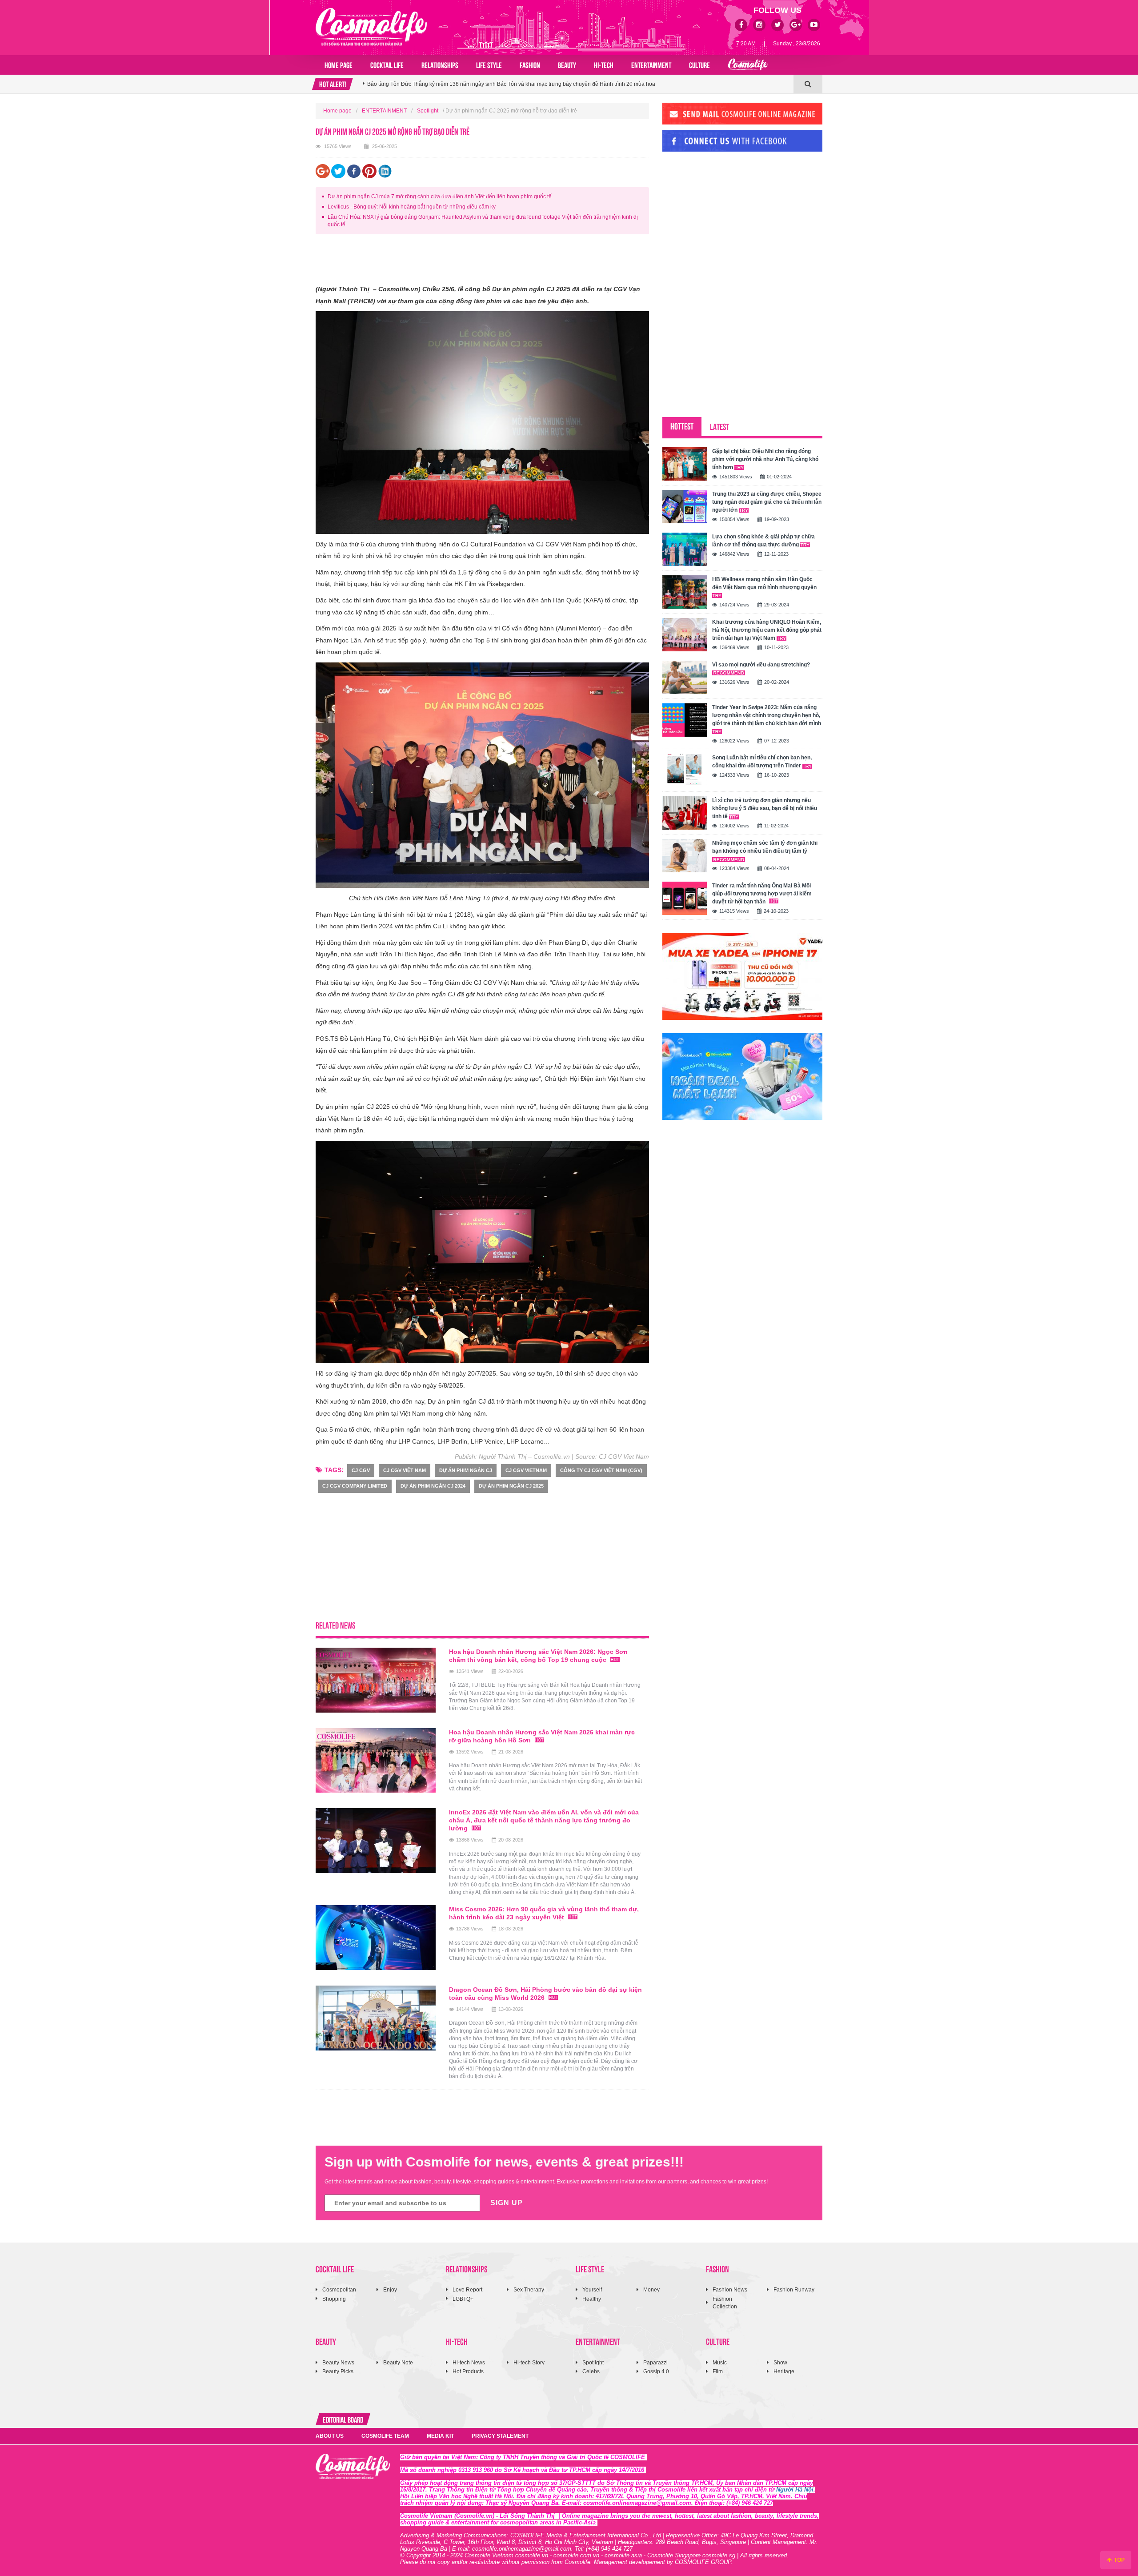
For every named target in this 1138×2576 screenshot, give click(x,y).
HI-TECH (604, 64)
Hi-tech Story (529, 2363)
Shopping (334, 2299)
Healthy (592, 2299)
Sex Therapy (529, 2290)
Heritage (784, 2371)
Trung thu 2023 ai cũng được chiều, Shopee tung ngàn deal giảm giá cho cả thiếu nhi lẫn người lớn (767, 502)
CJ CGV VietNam (526, 1470)
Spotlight (428, 111)
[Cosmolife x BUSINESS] (748, 65)
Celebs (591, 2371)
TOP (1119, 2560)
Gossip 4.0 (656, 2371)
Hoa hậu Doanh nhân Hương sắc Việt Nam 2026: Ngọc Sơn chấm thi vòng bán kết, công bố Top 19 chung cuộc (502, 84)
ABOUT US (330, 2436)
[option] (578, 84)
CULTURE (699, 64)
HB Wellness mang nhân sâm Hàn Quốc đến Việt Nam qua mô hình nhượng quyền (764, 583)
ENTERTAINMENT (651, 64)
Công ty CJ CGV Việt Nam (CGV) (601, 1470)
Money (651, 2290)
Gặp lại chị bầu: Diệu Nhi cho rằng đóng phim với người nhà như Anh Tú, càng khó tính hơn (765, 459)
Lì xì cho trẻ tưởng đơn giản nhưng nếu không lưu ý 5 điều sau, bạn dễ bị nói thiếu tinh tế (765, 808)
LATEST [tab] (719, 426)
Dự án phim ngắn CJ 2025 (511, 1486)
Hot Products (468, 2371)
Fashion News (730, 2290)
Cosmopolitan (339, 2290)
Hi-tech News (469, 2363)
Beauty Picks (338, 2371)
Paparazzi (655, 2363)
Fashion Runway (794, 2290)
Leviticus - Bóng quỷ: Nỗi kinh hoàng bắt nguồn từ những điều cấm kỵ (412, 207)
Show (780, 2363)
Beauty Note (398, 2363)
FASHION (530, 64)
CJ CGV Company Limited (355, 1486)
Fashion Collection (725, 2303)
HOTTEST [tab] (682, 426)
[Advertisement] (477, 261)
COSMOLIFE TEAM (385, 2436)
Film (718, 2371)
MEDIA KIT (440, 2436)
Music (720, 2363)
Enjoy (390, 2290)
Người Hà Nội (795, 2490)
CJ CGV (361, 1470)
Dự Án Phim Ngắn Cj (466, 1470)
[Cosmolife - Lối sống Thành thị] (371, 27)
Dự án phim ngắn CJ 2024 (433, 1486)
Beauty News (338, 2363)
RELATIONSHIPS (440, 64)
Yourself (592, 2290)
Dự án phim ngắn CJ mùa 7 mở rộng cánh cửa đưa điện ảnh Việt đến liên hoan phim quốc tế (440, 197)
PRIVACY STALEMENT (500, 2436)
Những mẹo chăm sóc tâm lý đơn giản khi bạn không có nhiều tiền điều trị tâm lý (765, 847)
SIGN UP (507, 2203)
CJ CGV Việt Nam (405, 1470)
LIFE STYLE (489, 64)
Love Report (467, 2290)
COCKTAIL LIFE (387, 64)
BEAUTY (567, 64)
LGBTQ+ (463, 2299)
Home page (339, 64)
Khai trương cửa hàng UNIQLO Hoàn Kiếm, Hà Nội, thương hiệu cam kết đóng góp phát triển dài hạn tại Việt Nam (767, 630)
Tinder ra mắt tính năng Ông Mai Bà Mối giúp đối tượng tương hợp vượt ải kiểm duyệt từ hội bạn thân (762, 894)
